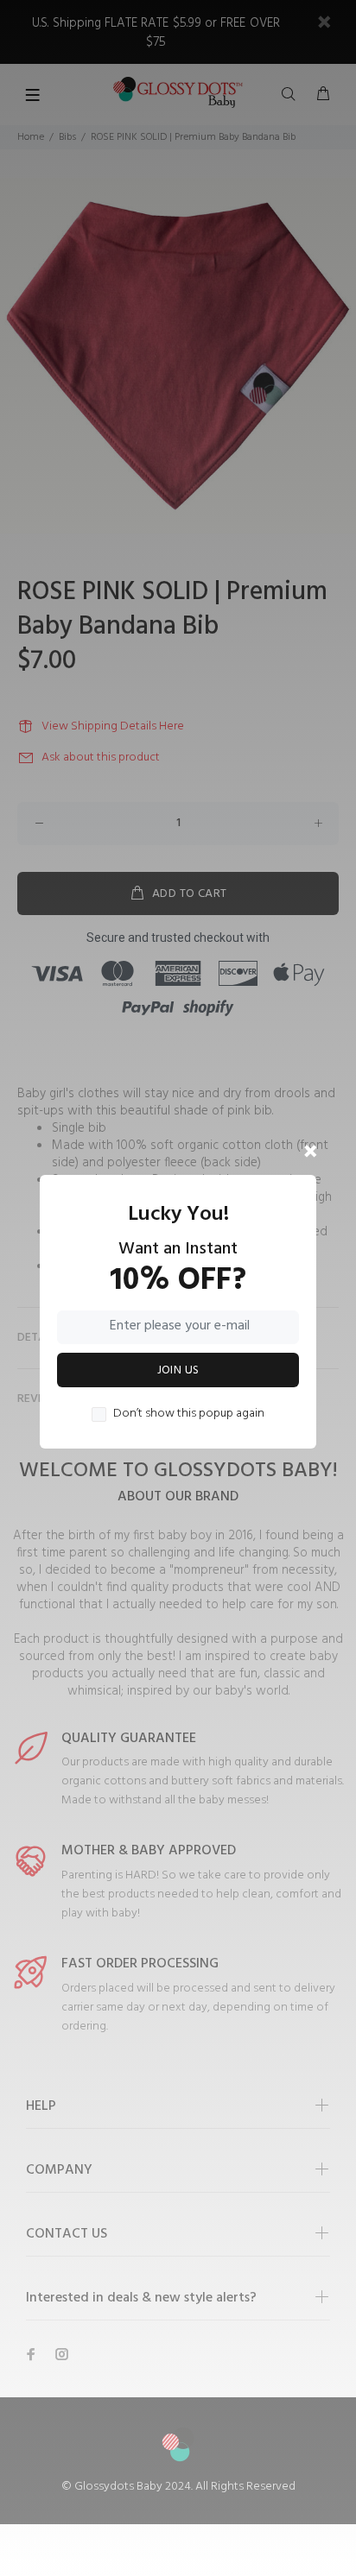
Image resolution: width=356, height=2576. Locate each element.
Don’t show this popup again (189, 1414)
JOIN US (178, 1370)
